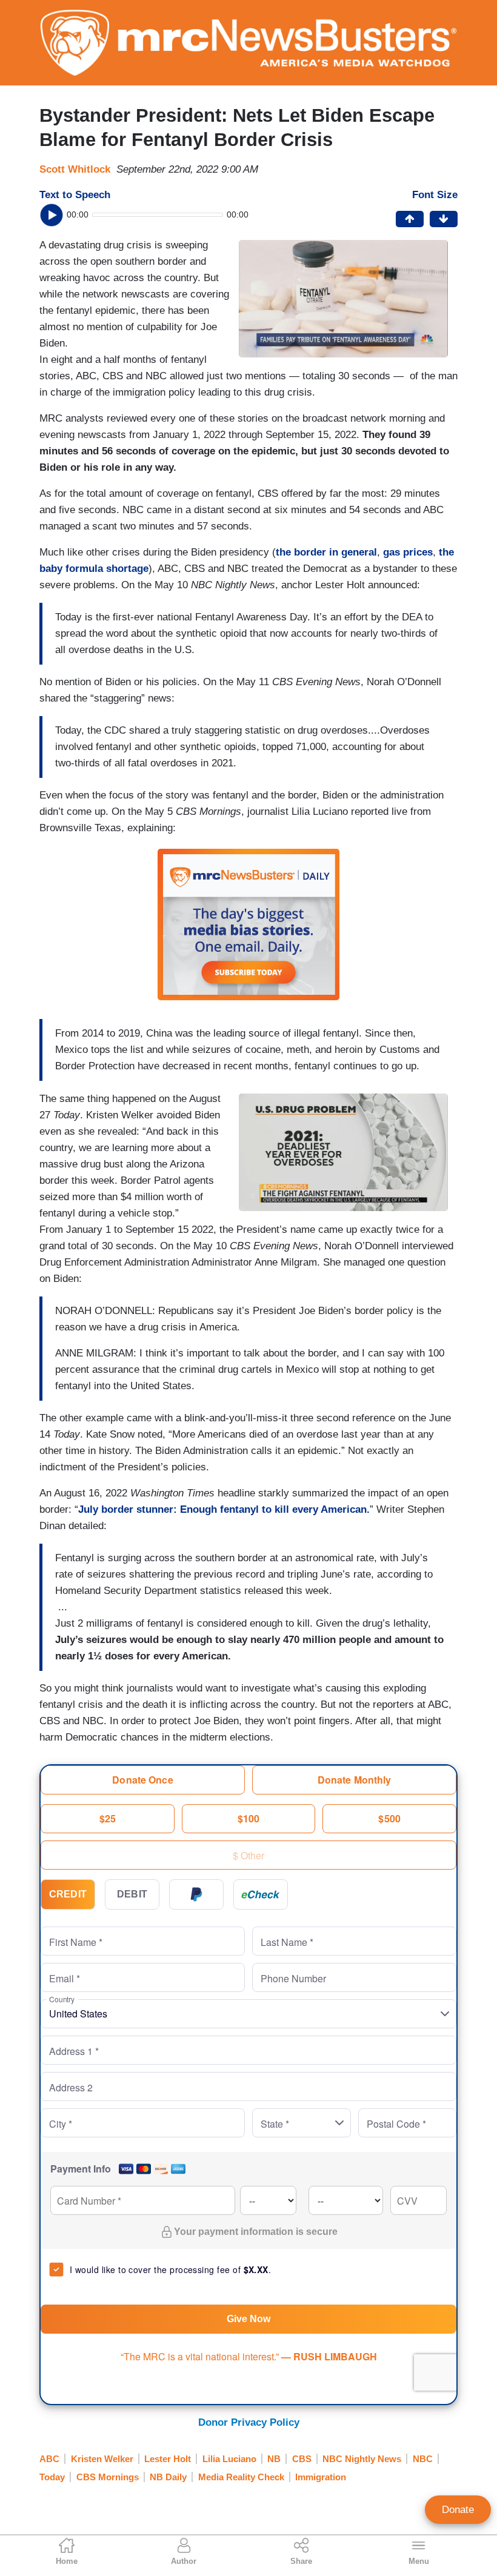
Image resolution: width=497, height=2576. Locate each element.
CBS (302, 2459)
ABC (49, 2459)
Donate (458, 2510)
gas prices (408, 552)
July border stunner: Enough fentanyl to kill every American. (224, 1509)
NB (274, 2459)
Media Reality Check (241, 2477)
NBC (423, 2459)
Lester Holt (168, 2459)
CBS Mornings (108, 2477)
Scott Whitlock (75, 169)
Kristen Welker (102, 2459)
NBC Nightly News (362, 2459)
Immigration (321, 2477)
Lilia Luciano (229, 2459)
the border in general (326, 552)
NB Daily (168, 2477)
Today (52, 2477)
